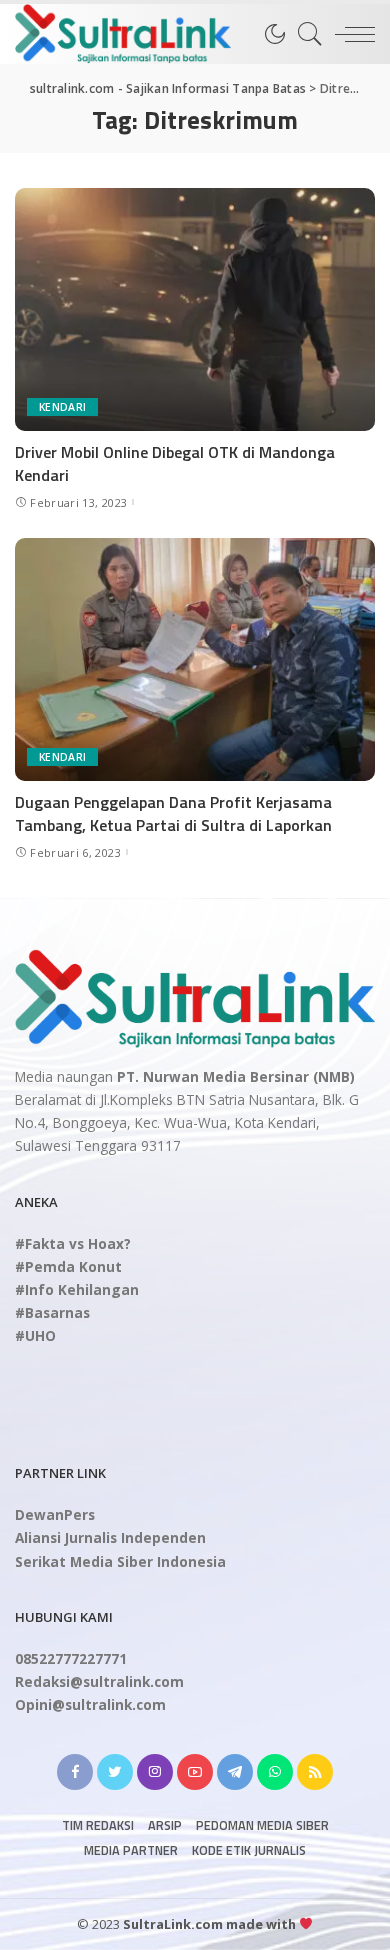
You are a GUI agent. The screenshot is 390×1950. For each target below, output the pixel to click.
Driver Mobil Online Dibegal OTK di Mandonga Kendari (175, 463)
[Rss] (315, 1772)
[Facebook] (75, 1772)
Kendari (62, 407)
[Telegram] (235, 1772)
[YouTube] (195, 1772)
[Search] (305, 34)
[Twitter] (115, 1772)
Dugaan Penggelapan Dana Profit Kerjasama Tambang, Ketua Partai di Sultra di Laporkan (173, 813)
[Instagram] (155, 1772)
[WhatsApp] (275, 1772)
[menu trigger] (350, 34)
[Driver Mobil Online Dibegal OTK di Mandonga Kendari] (195, 309)
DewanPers (55, 1514)
